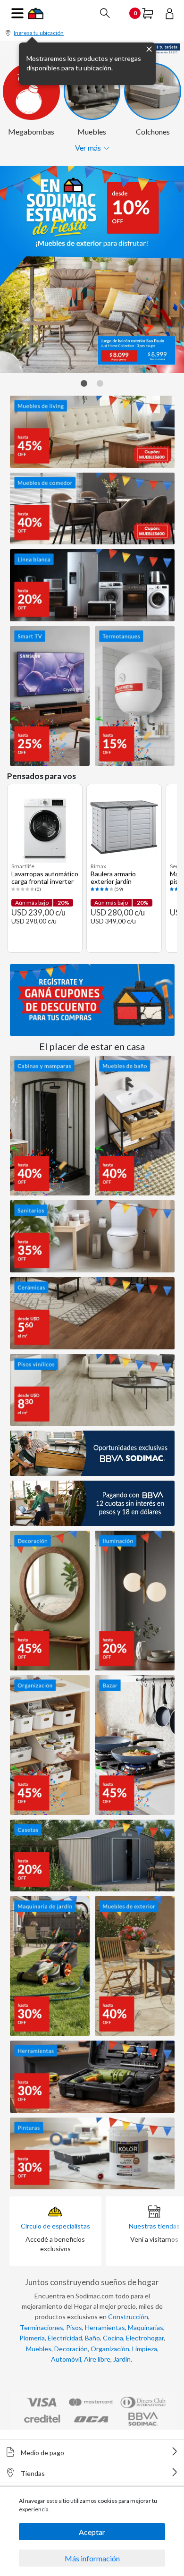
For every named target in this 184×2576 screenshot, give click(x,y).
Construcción (128, 2317)
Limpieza (145, 2349)
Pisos (74, 2327)
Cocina (113, 2338)
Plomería (32, 2338)
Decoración (71, 2349)
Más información (92, 2558)
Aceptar (92, 2532)
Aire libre (97, 2359)
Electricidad (65, 2338)
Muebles (39, 2349)
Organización (110, 2349)
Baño (92, 2338)
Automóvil (66, 2359)
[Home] (36, 13)
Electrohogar (145, 2338)
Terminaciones (42, 2327)
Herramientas (105, 2327)
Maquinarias (146, 2327)
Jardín (122, 2359)
